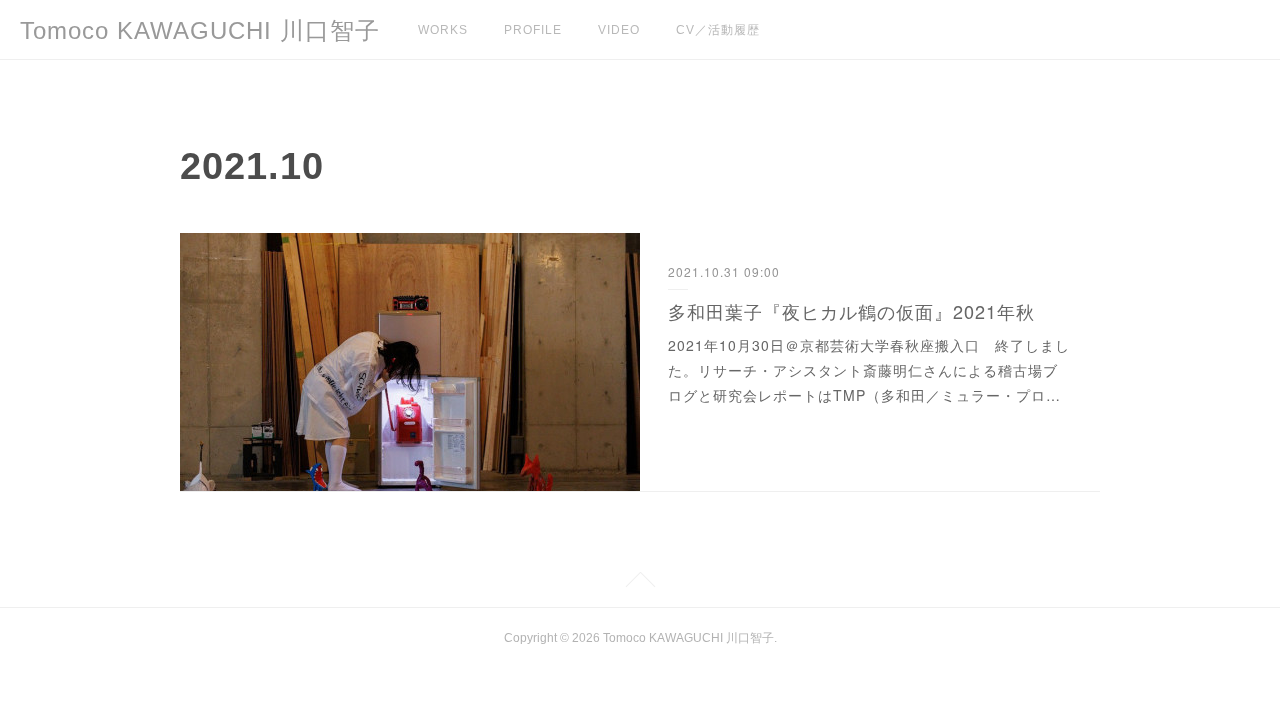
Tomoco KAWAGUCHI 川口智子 (200, 30)
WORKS (443, 30)
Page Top (640, 583)
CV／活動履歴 (718, 30)
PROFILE (533, 30)
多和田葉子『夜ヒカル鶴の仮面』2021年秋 (851, 311)
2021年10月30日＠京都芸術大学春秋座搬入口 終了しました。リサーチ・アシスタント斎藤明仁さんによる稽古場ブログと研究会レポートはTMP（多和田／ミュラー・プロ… (869, 370)
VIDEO (619, 30)
